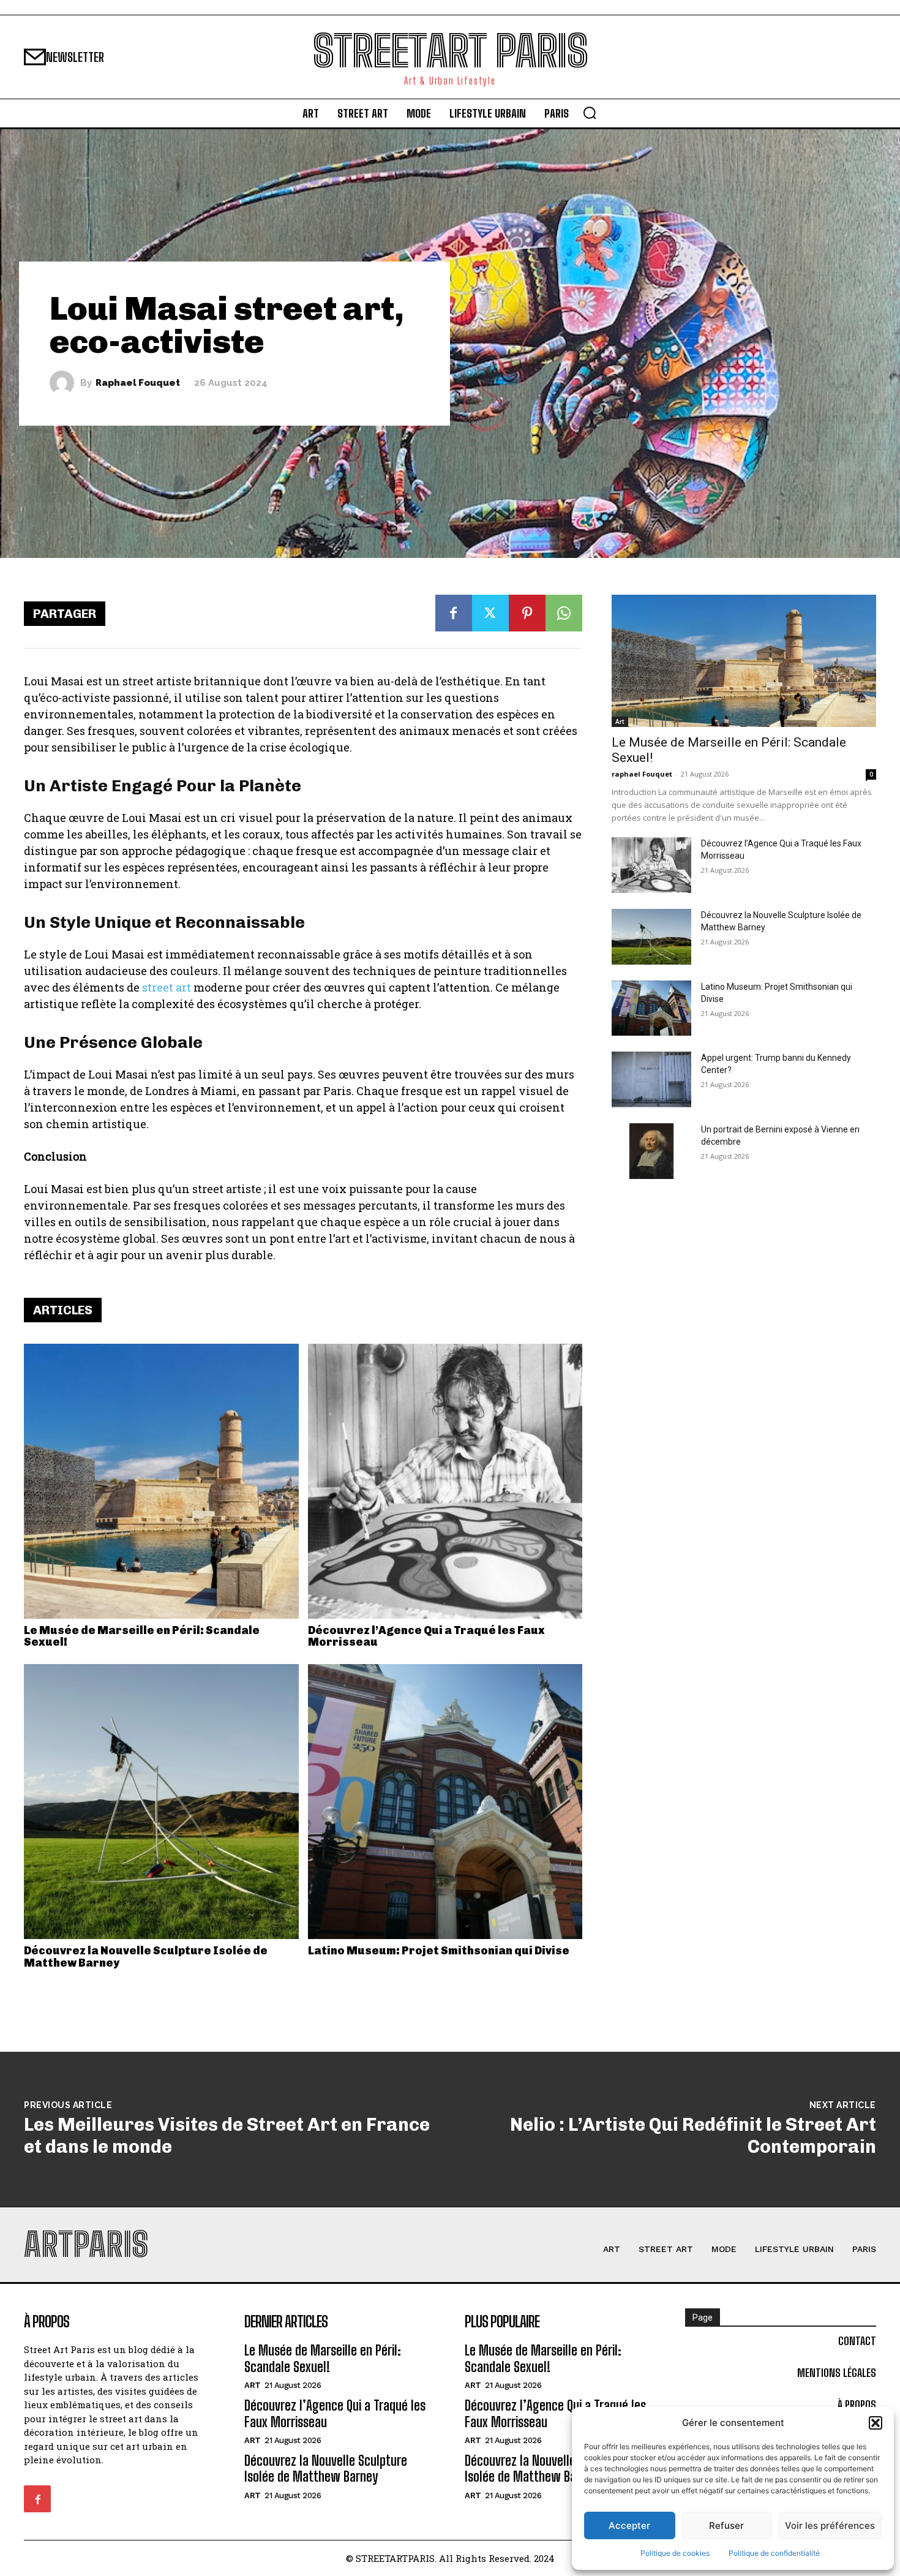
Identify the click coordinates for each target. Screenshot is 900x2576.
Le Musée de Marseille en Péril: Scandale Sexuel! (142, 1636)
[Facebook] (454, 613)
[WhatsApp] (564, 613)
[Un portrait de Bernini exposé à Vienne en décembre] (651, 1151)
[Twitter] (490, 613)
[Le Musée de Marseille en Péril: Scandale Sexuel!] (161, 1481)
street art (167, 987)
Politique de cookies (675, 2553)
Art (620, 721)
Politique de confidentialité (774, 2553)
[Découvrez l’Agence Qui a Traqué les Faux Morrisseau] (445, 1481)
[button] (876, 2423)
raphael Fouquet (138, 383)
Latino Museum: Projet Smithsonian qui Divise (439, 1951)
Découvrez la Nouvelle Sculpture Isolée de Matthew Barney (146, 1957)
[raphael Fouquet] (65, 383)
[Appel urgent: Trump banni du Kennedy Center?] (651, 1079)
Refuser (726, 2525)
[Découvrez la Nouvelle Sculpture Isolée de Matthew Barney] (161, 1802)
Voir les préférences (830, 2525)
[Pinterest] (527, 613)
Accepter (629, 2525)
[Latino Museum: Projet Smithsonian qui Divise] (445, 1802)
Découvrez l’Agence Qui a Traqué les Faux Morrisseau (426, 1636)
